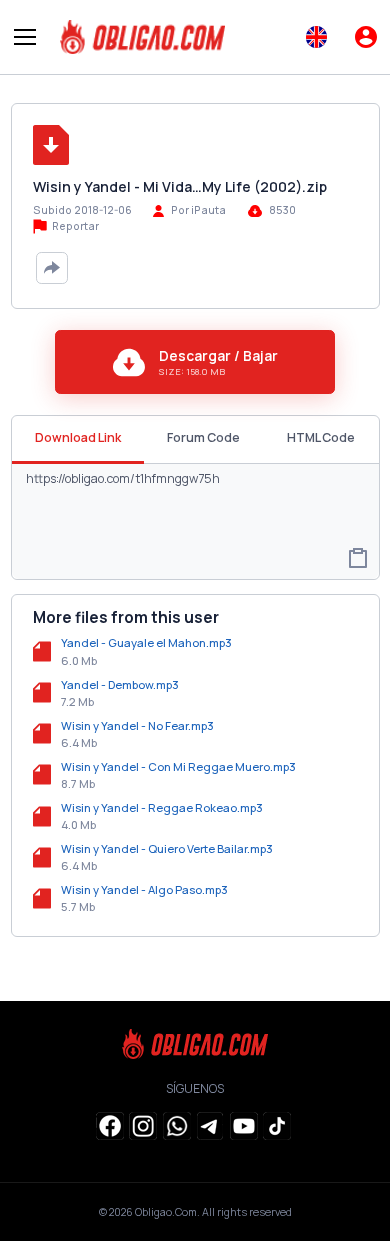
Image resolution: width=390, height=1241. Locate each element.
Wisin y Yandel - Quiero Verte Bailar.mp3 (167, 848)
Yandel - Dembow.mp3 (120, 684)
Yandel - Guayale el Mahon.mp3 (146, 642)
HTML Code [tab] (321, 437)
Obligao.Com (166, 1212)
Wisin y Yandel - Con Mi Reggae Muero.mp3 (178, 766)
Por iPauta (198, 210)
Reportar (74, 226)
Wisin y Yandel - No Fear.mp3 (137, 725)
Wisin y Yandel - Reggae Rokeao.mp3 (162, 807)
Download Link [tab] (78, 437)
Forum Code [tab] (203, 437)
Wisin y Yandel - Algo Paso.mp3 (144, 889)
